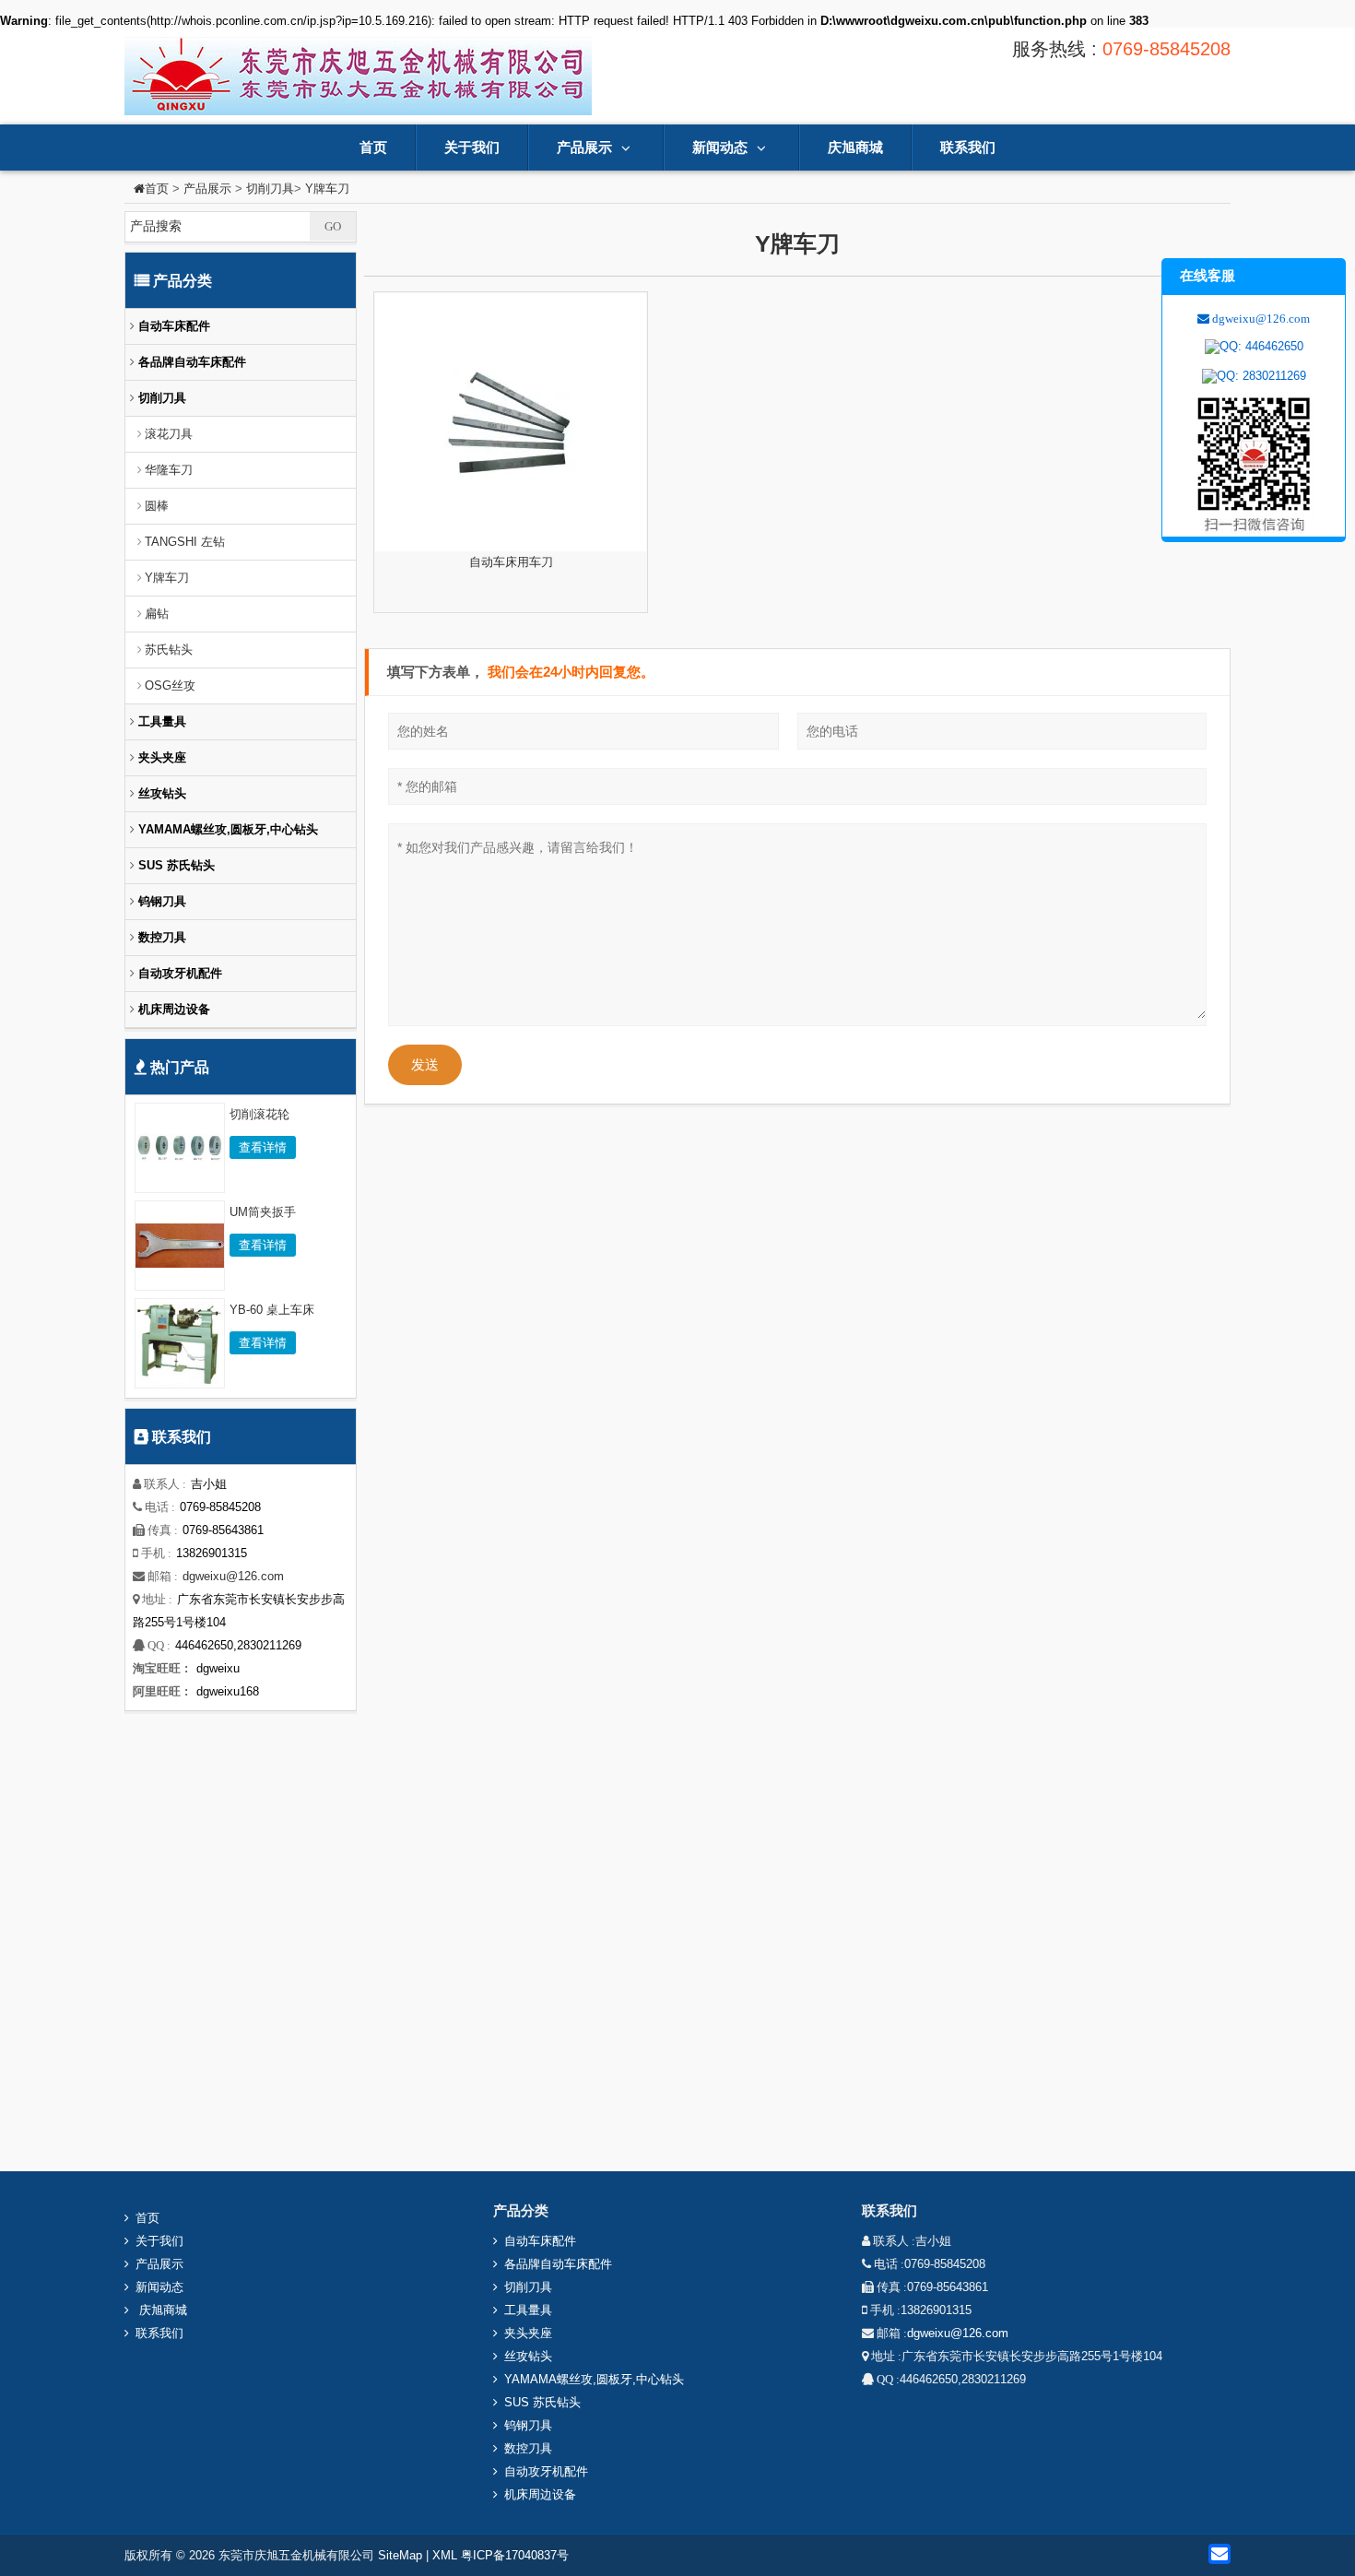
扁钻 (157, 614)
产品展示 (584, 147)
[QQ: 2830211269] (1254, 376)
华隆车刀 (169, 470)
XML (445, 2555)
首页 (373, 147)
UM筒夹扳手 (263, 1212)
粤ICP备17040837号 (515, 2555)
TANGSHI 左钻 (185, 542)
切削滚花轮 (259, 1114)
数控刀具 (160, 937)
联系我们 (968, 147)
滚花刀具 (169, 434)
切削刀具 (270, 189)
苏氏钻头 (169, 650)
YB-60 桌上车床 (272, 1310)
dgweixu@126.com (233, 1576)
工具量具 (160, 721)
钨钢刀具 (160, 901)
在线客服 (1208, 275)
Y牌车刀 (327, 189)
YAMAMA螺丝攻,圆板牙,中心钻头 (226, 829)
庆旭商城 (855, 147)
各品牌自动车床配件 (190, 362)
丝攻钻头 (160, 793)
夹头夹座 (160, 757)
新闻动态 (720, 147)
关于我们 (472, 147)
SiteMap (400, 2555)
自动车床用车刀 (511, 562)
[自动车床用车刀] (511, 422)
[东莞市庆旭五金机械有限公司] (358, 75)
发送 (425, 1064)
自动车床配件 (172, 326)
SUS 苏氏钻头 (175, 865)
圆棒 (157, 506)
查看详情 (263, 1147)
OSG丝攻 (170, 685)
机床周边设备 (172, 1009)
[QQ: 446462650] (1254, 347)
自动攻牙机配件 (178, 973)
